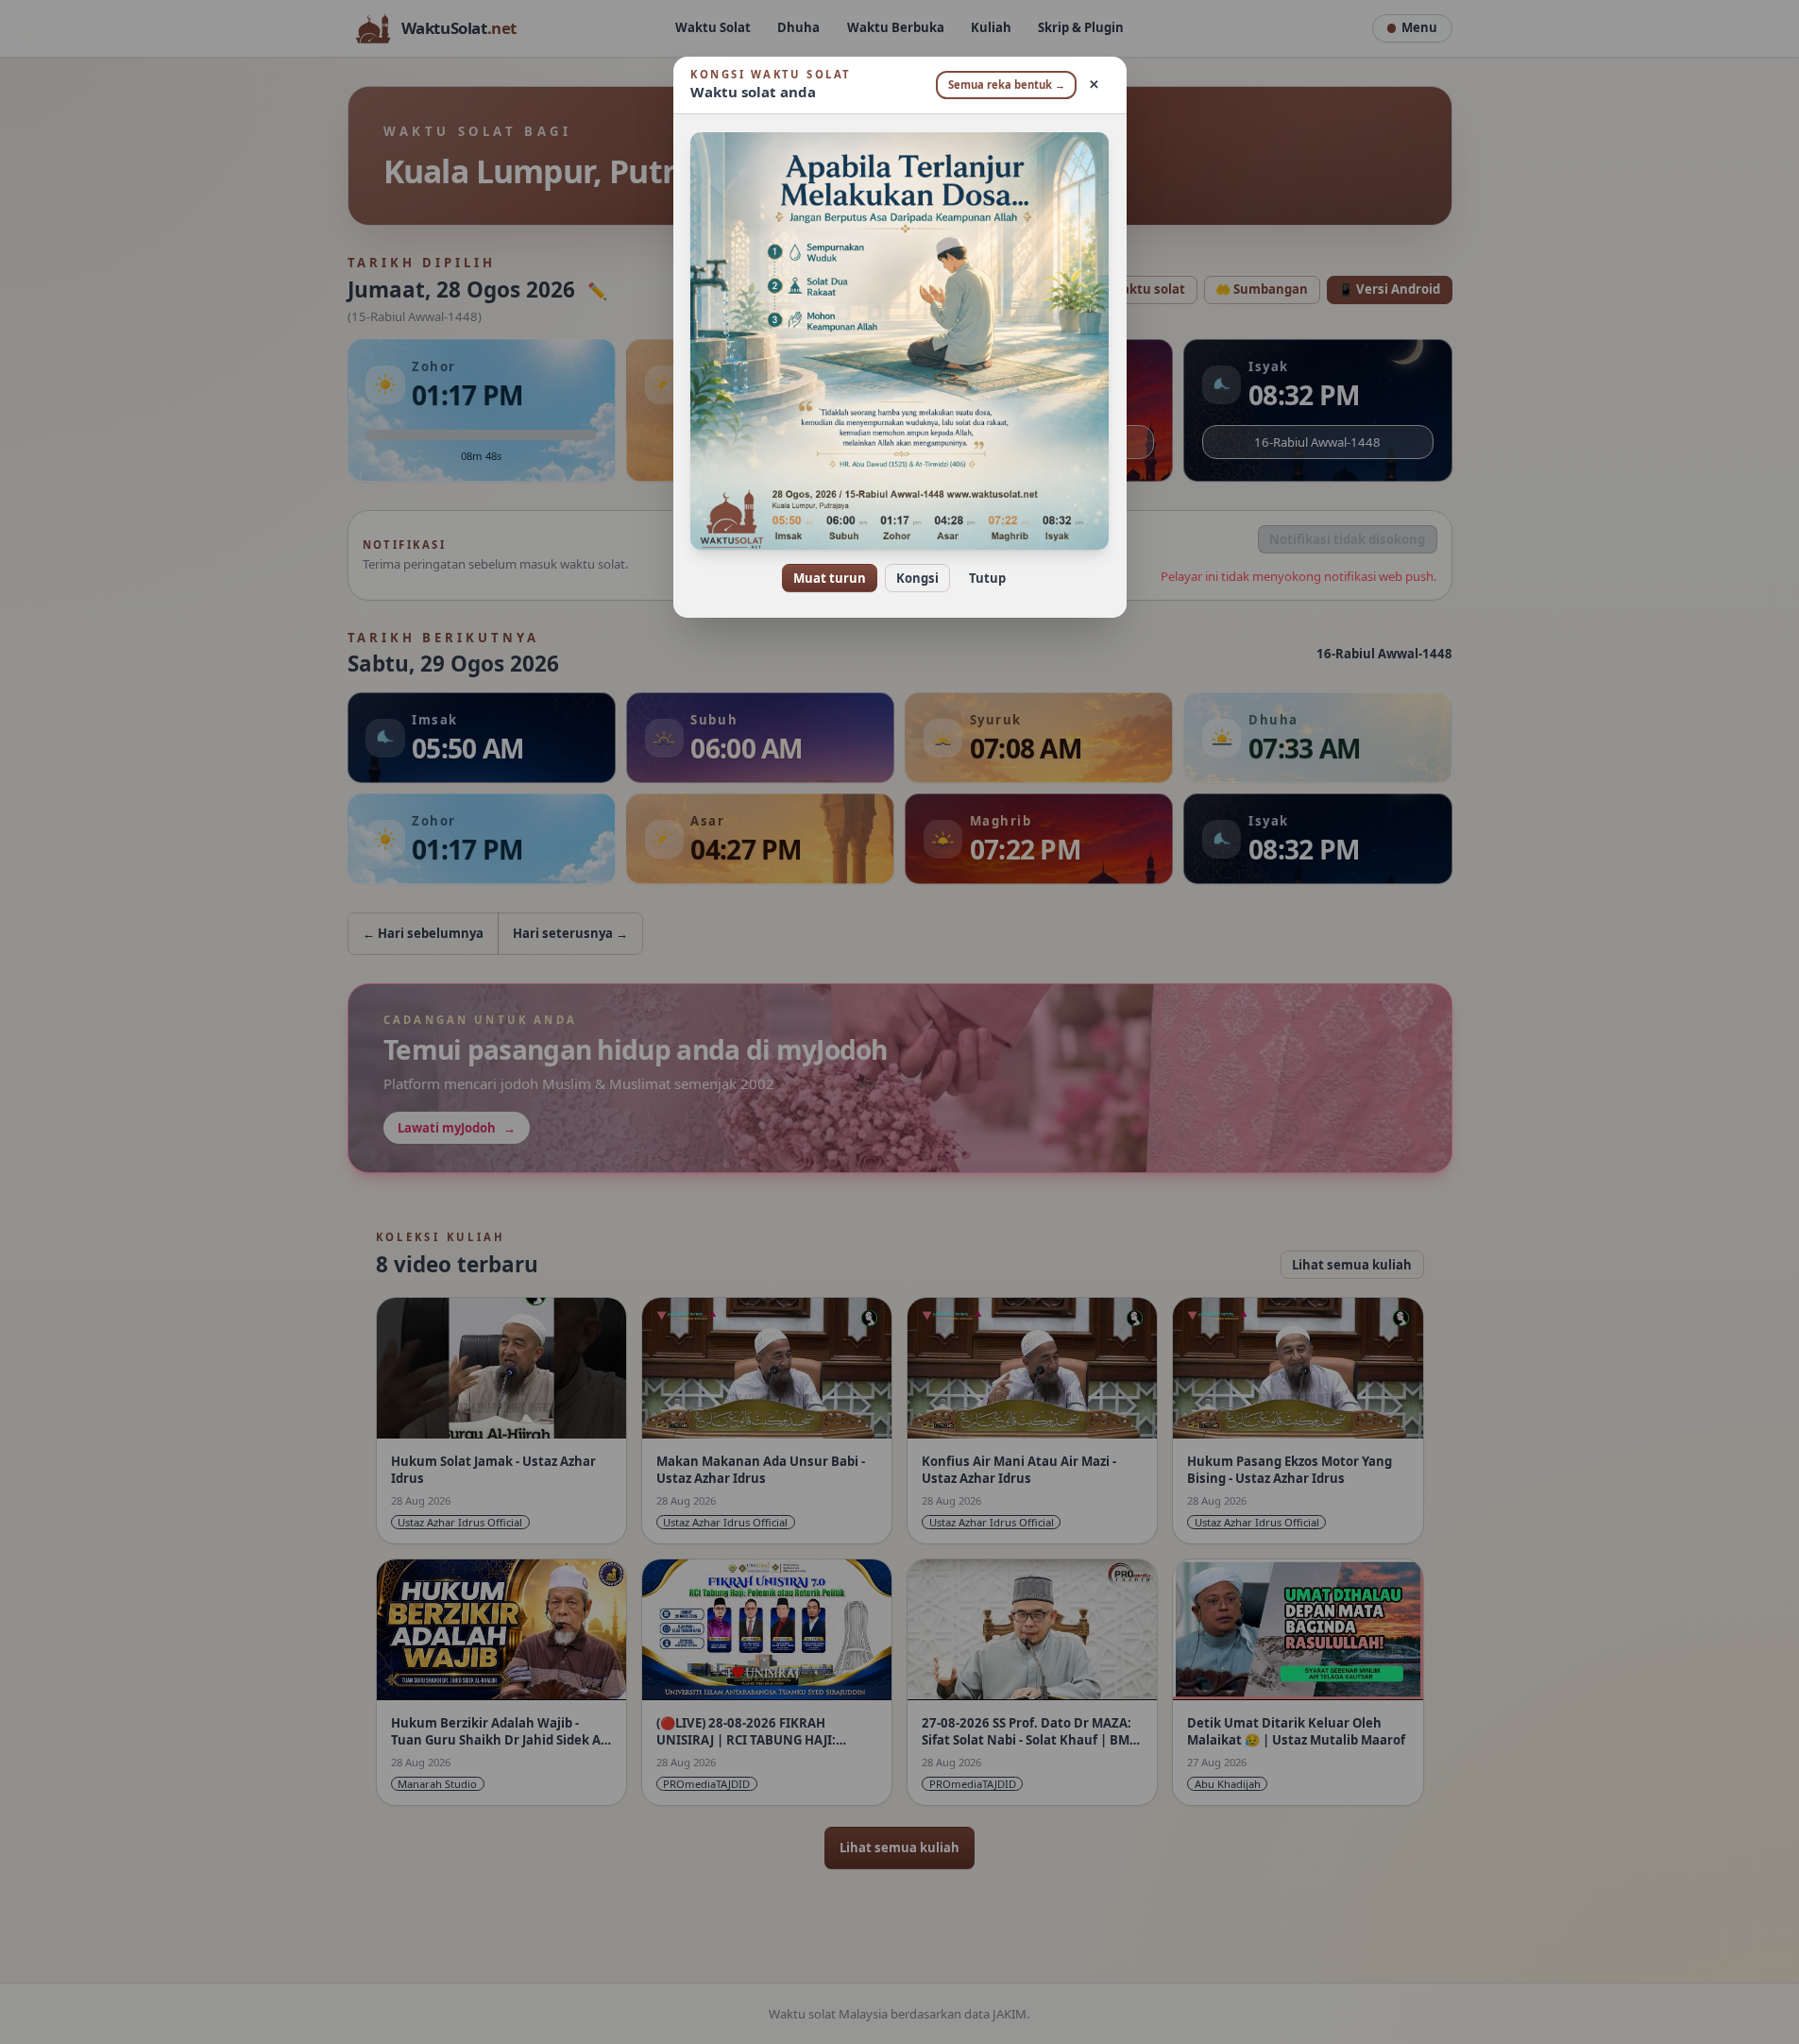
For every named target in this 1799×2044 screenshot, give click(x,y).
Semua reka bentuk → (1007, 85)
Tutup (987, 578)
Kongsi (917, 578)
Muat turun (830, 578)
